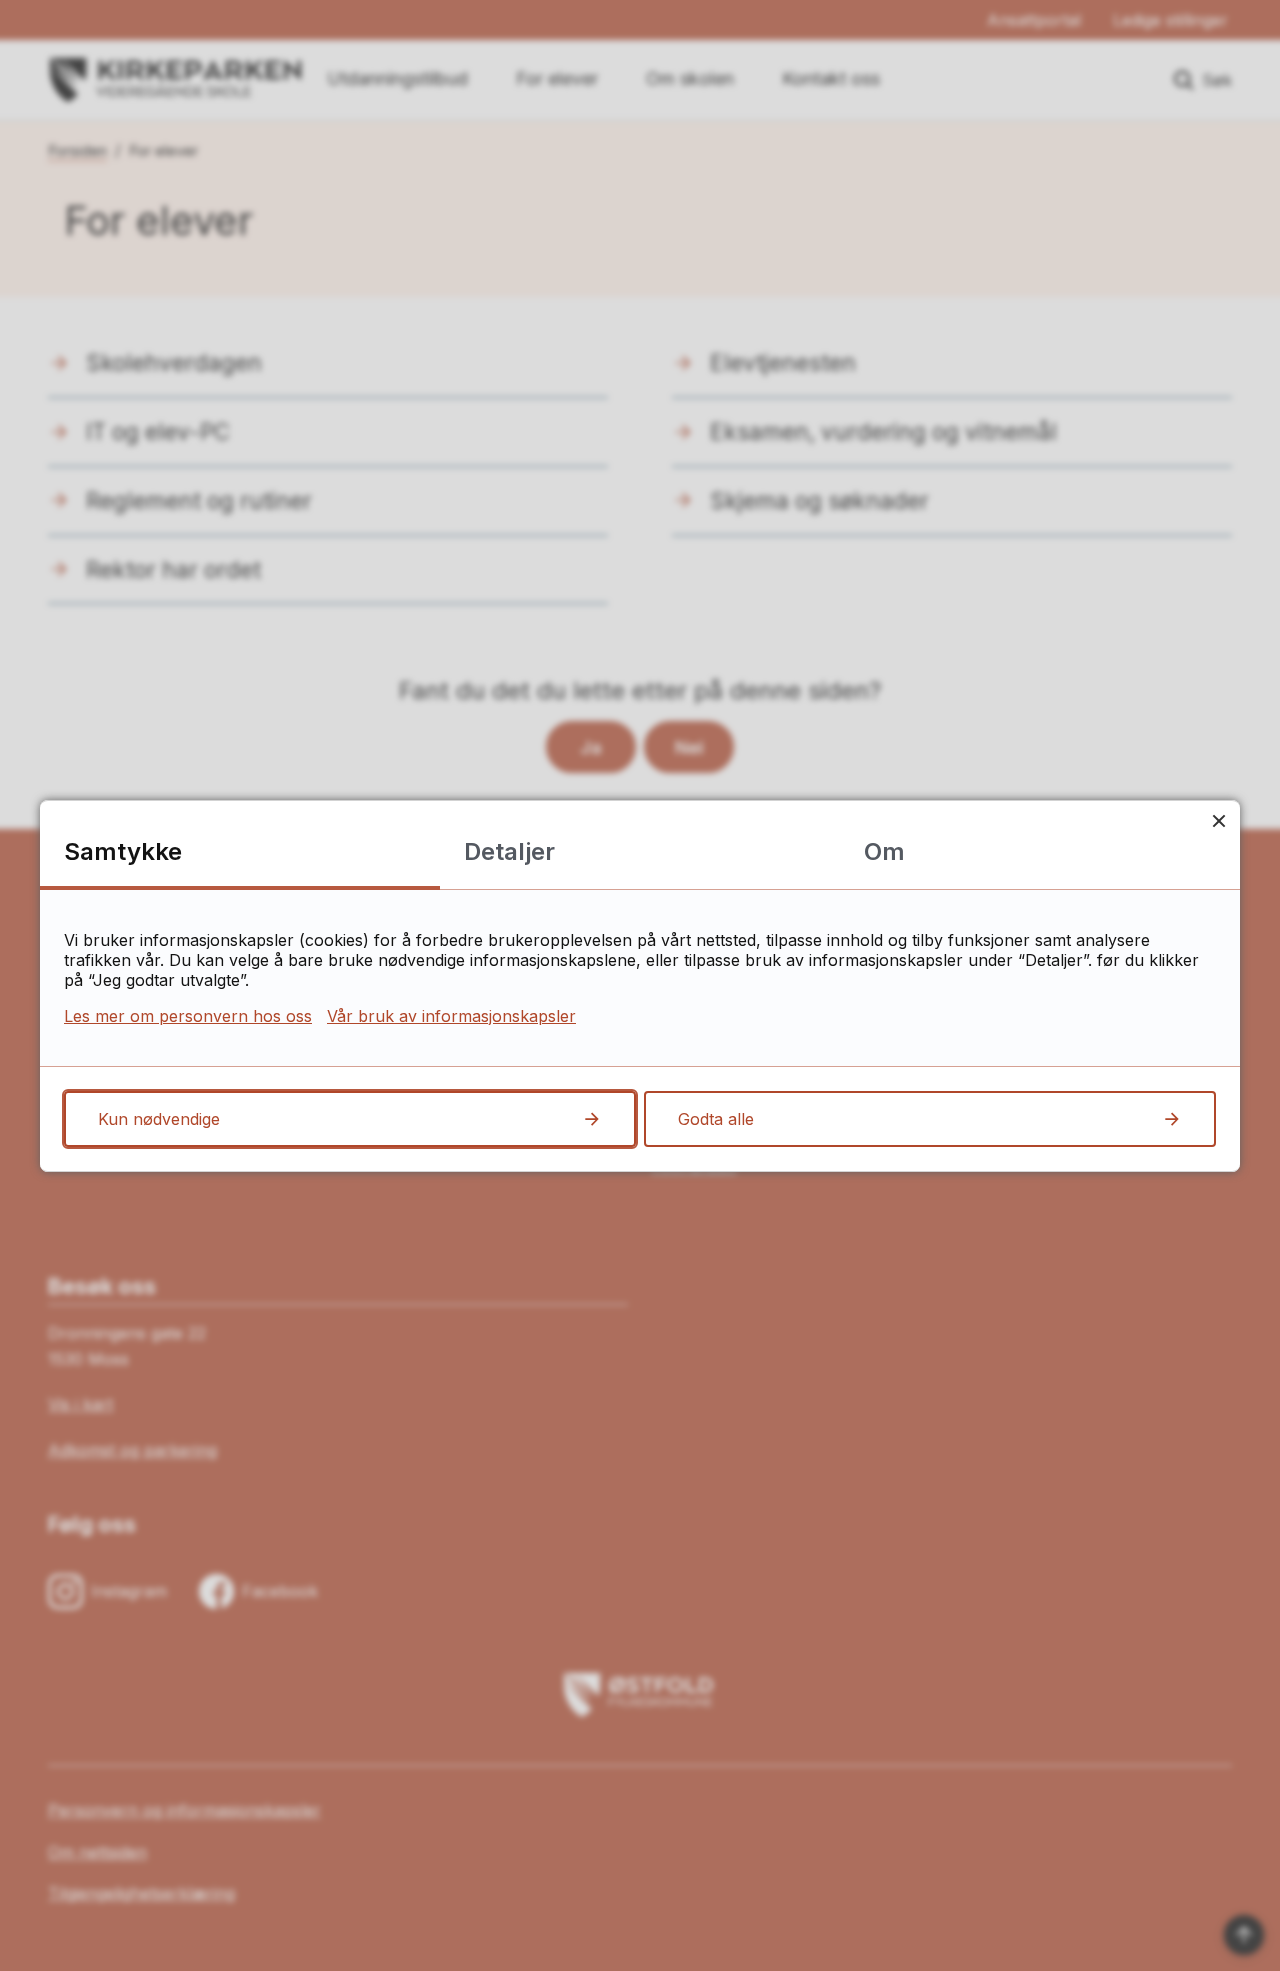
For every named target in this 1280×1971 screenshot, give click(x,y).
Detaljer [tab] (509, 851)
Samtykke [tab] (123, 851)
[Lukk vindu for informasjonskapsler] (1218, 821)
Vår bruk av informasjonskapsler (451, 1016)
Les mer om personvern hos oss (188, 1016)
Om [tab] (884, 851)
